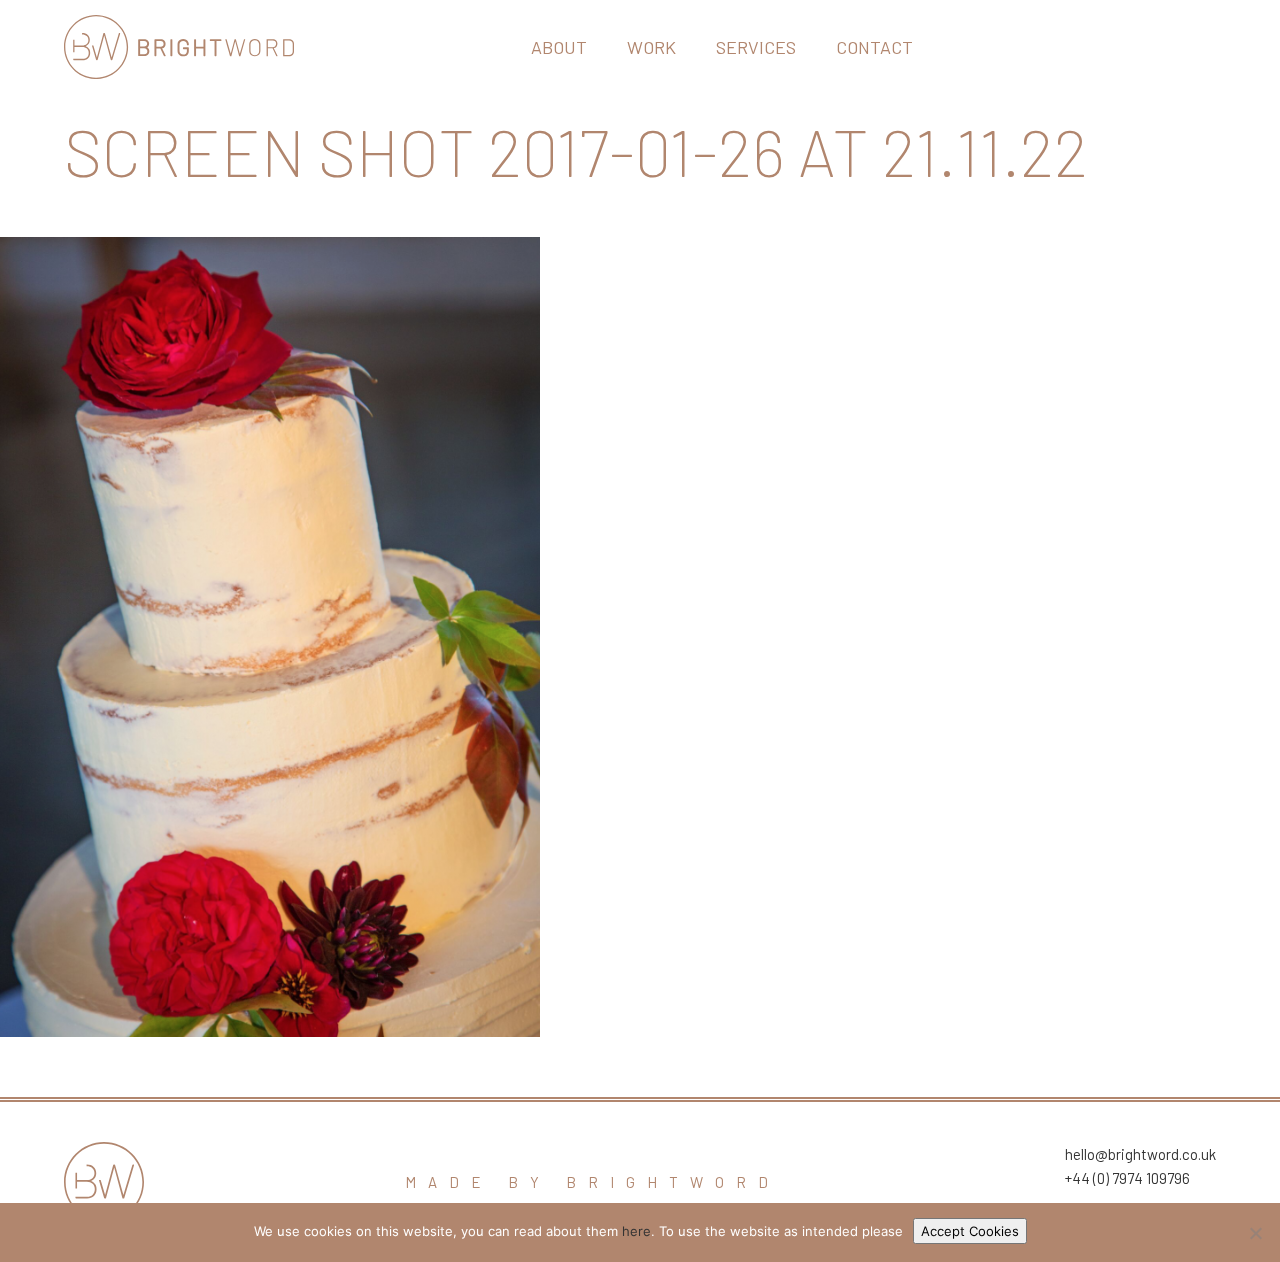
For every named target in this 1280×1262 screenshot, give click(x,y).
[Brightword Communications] (179, 47)
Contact (874, 47)
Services (756, 47)
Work (651, 47)
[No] (1255, 1233)
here (636, 1231)
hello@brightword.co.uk (1140, 1154)
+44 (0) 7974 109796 (1127, 1178)
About (559, 47)
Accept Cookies (970, 1231)
